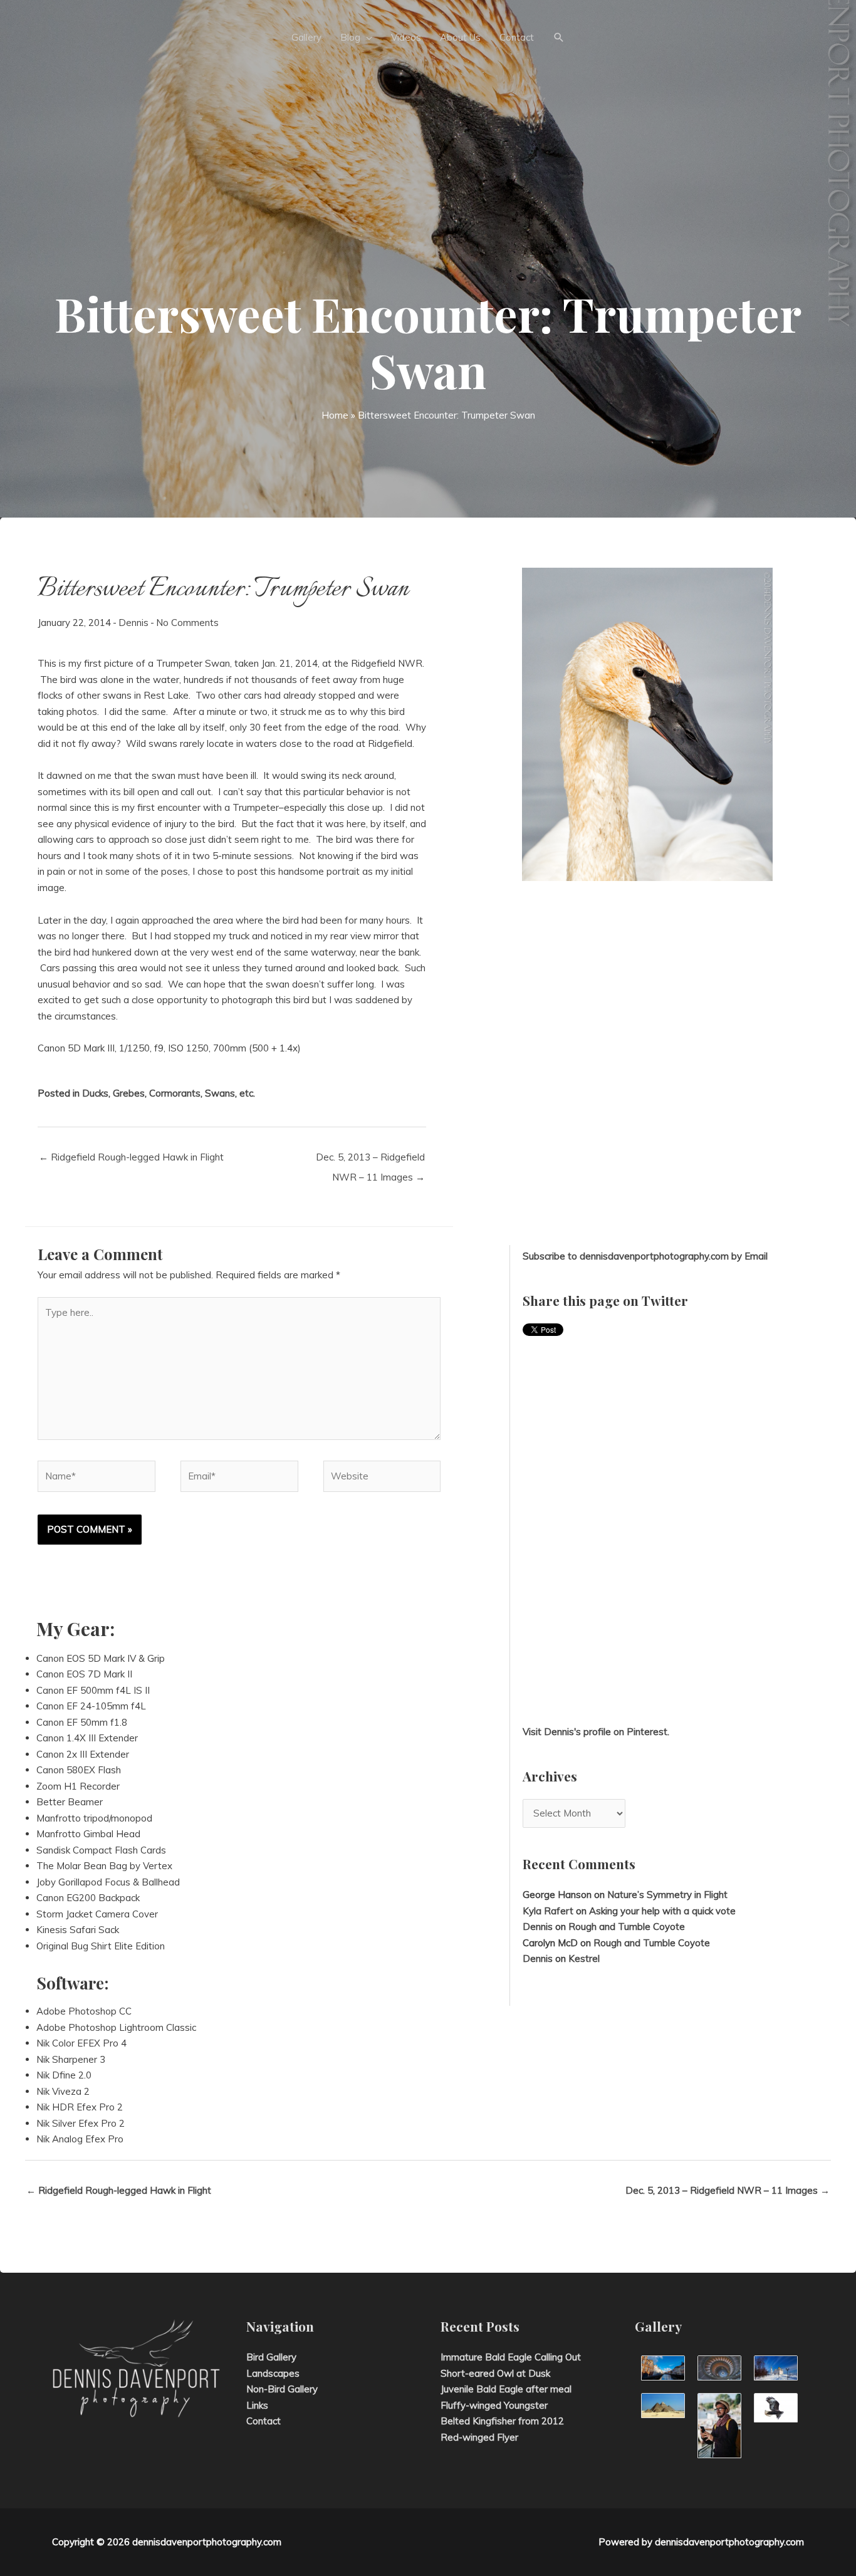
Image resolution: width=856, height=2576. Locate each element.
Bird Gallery (271, 2357)
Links (257, 2405)
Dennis (133, 623)
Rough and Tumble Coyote (627, 1927)
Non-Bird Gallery (282, 2389)
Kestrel (584, 1958)
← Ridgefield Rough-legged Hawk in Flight (131, 1157)
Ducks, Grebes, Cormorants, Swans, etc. (169, 1093)
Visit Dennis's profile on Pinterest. (596, 1732)
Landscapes (273, 2373)
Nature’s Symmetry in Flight (667, 1895)
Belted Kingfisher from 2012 (502, 2421)
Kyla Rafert (548, 1911)
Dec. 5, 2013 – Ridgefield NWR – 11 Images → (370, 1160)
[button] (559, 38)
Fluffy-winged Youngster (494, 2405)
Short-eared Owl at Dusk (495, 2373)
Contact (264, 2421)
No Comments (187, 623)
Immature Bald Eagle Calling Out (511, 2357)
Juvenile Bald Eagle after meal (506, 2389)
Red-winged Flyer (479, 2437)
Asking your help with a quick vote (662, 1911)
